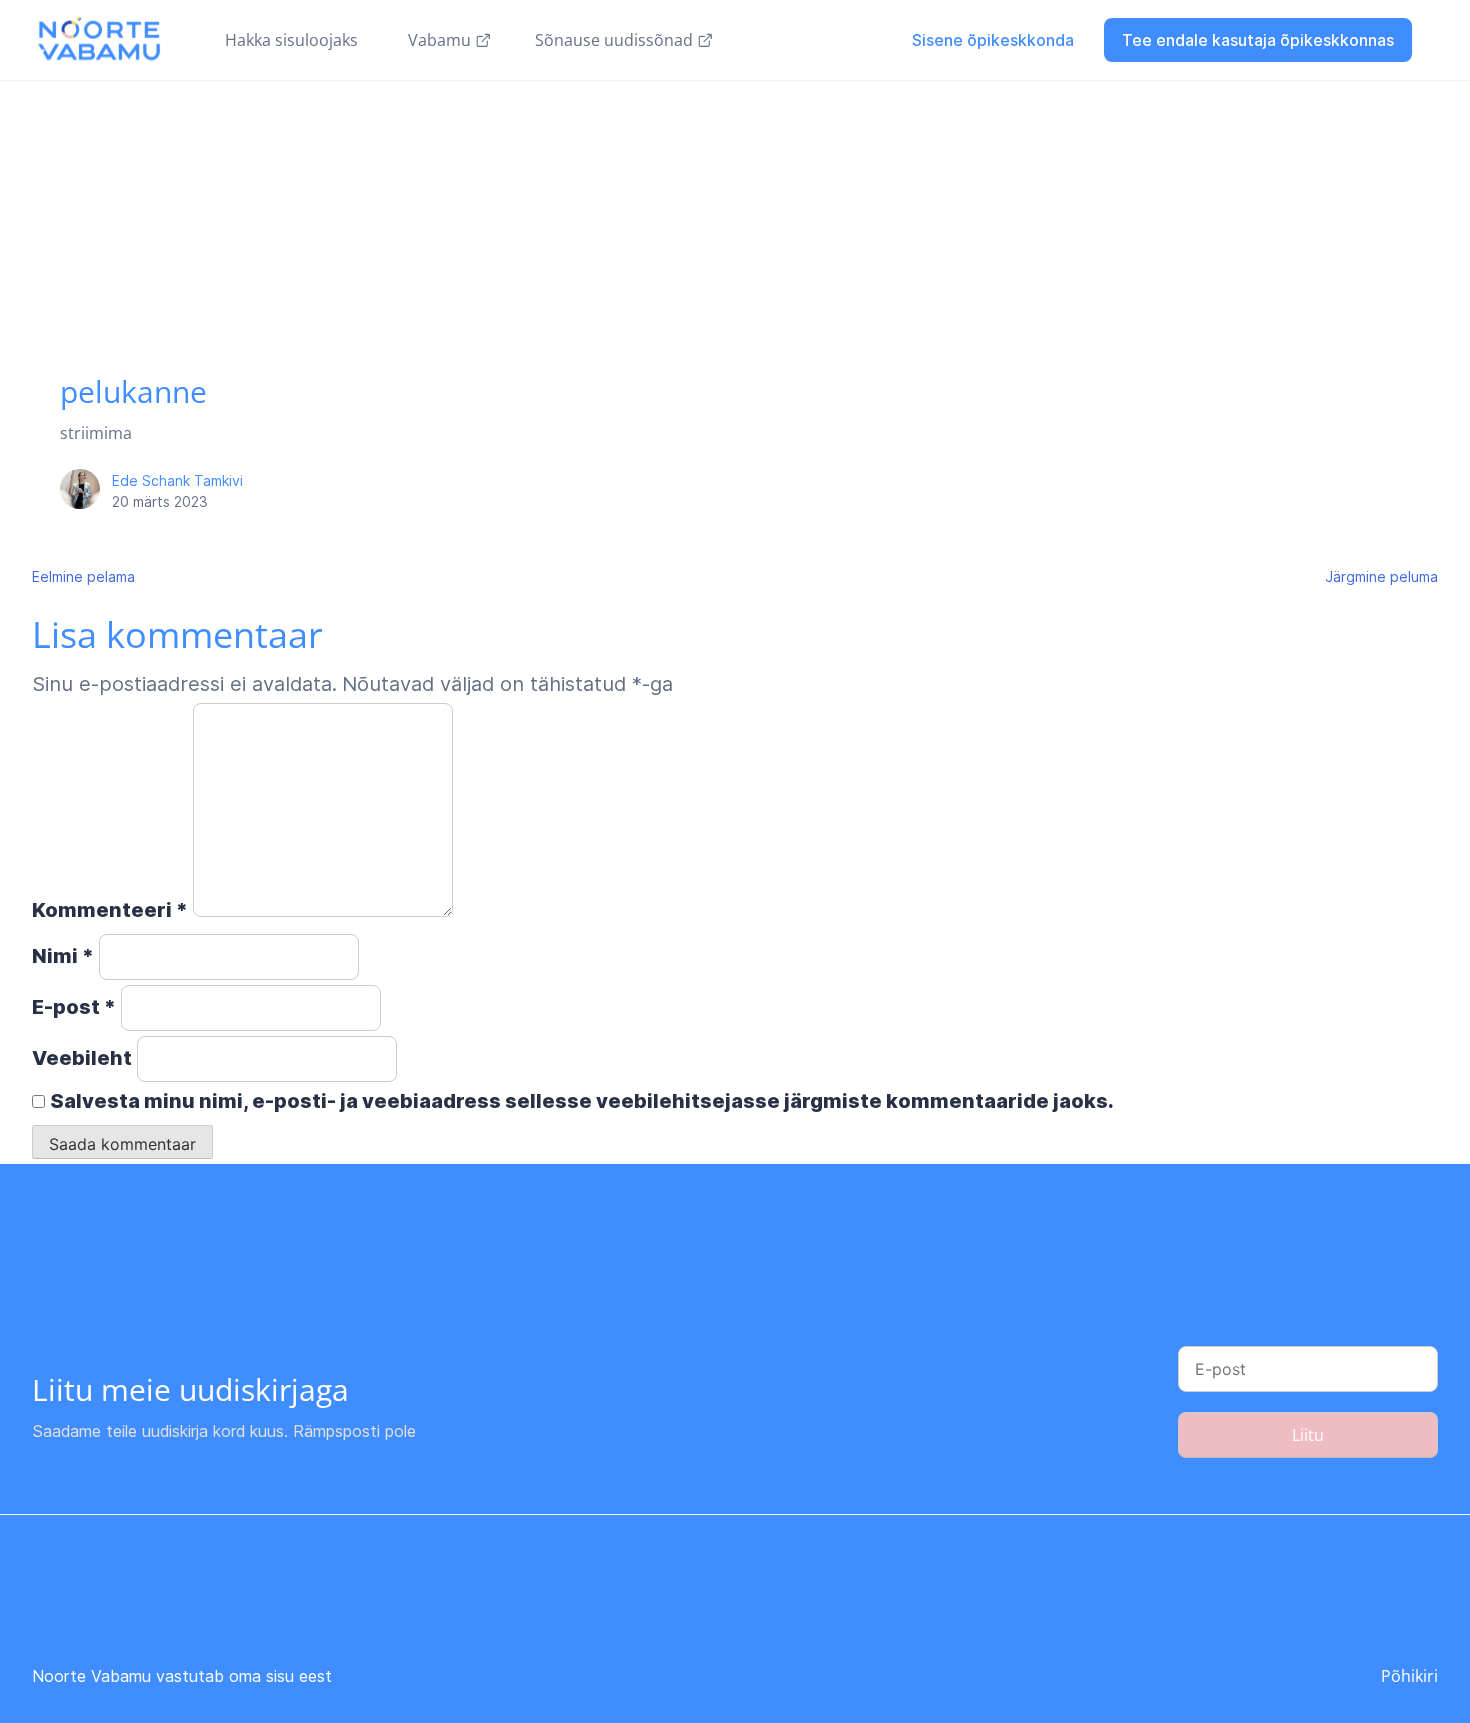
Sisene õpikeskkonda (993, 40)
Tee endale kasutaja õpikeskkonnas (1258, 40)
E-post (74, 1007)
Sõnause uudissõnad (614, 40)
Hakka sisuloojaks (291, 40)
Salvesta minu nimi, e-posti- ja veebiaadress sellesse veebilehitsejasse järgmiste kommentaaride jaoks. (582, 1101)
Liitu (1308, 1435)
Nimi (63, 956)
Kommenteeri (110, 910)
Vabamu (439, 40)
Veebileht (82, 1058)
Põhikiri (1409, 1676)
